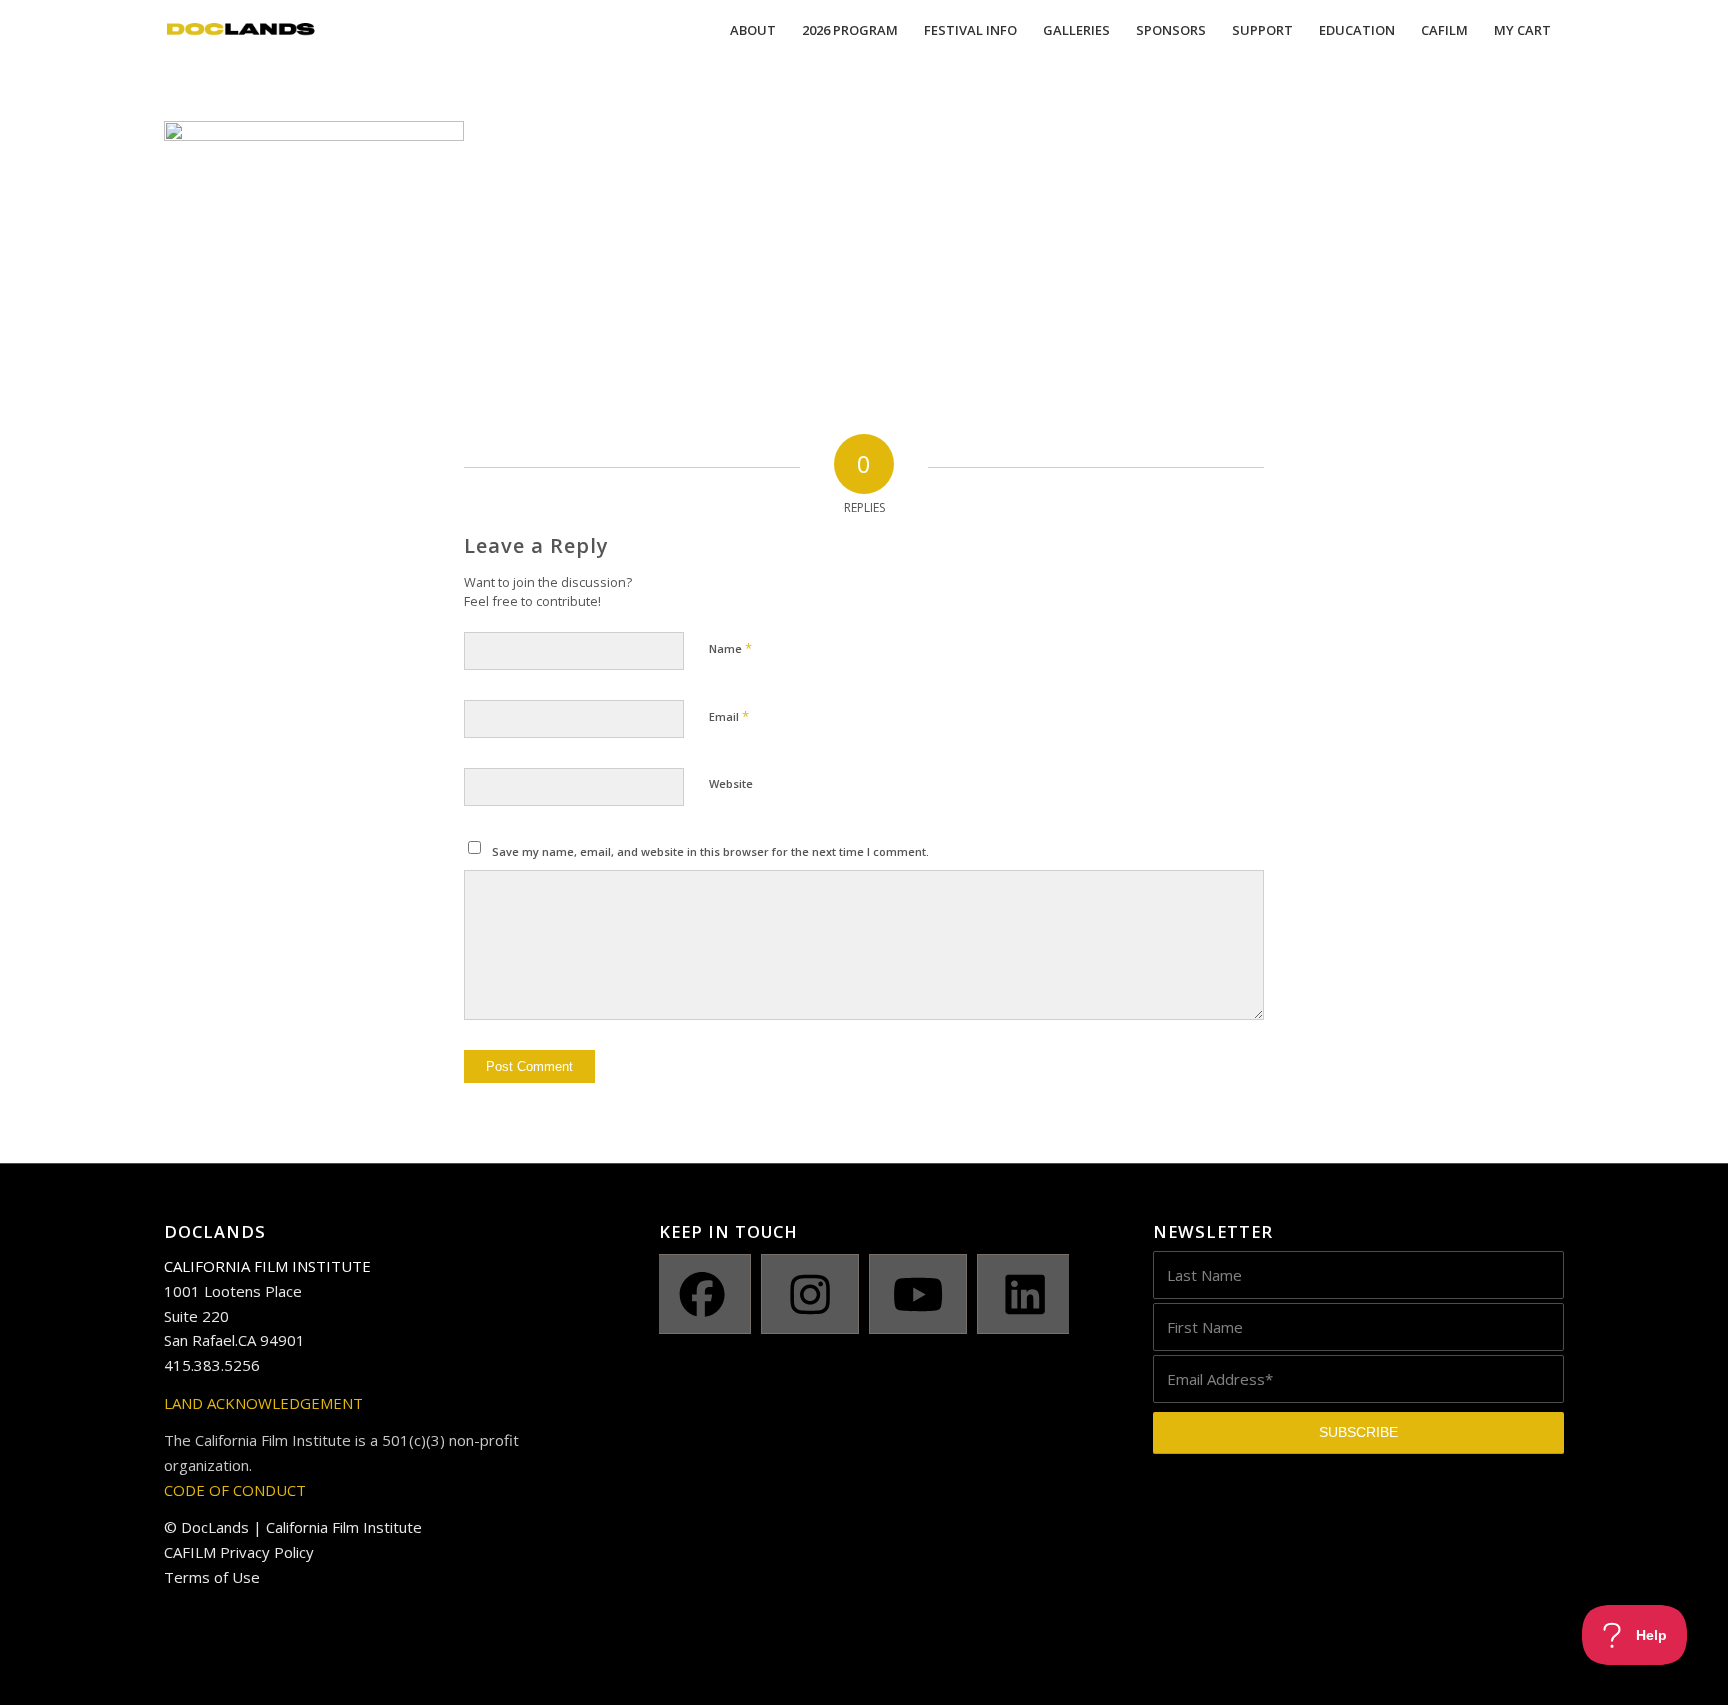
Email (729, 716)
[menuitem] (753, 30)
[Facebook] (703, 1294)
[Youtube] (918, 1294)
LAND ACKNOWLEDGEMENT (263, 1403)
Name (730, 648)
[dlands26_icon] (241, 30)
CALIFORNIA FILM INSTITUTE (267, 1266)
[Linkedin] (1026, 1294)
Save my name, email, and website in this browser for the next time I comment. (710, 851)
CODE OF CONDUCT (235, 1490)
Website (731, 783)
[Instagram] (810, 1294)
